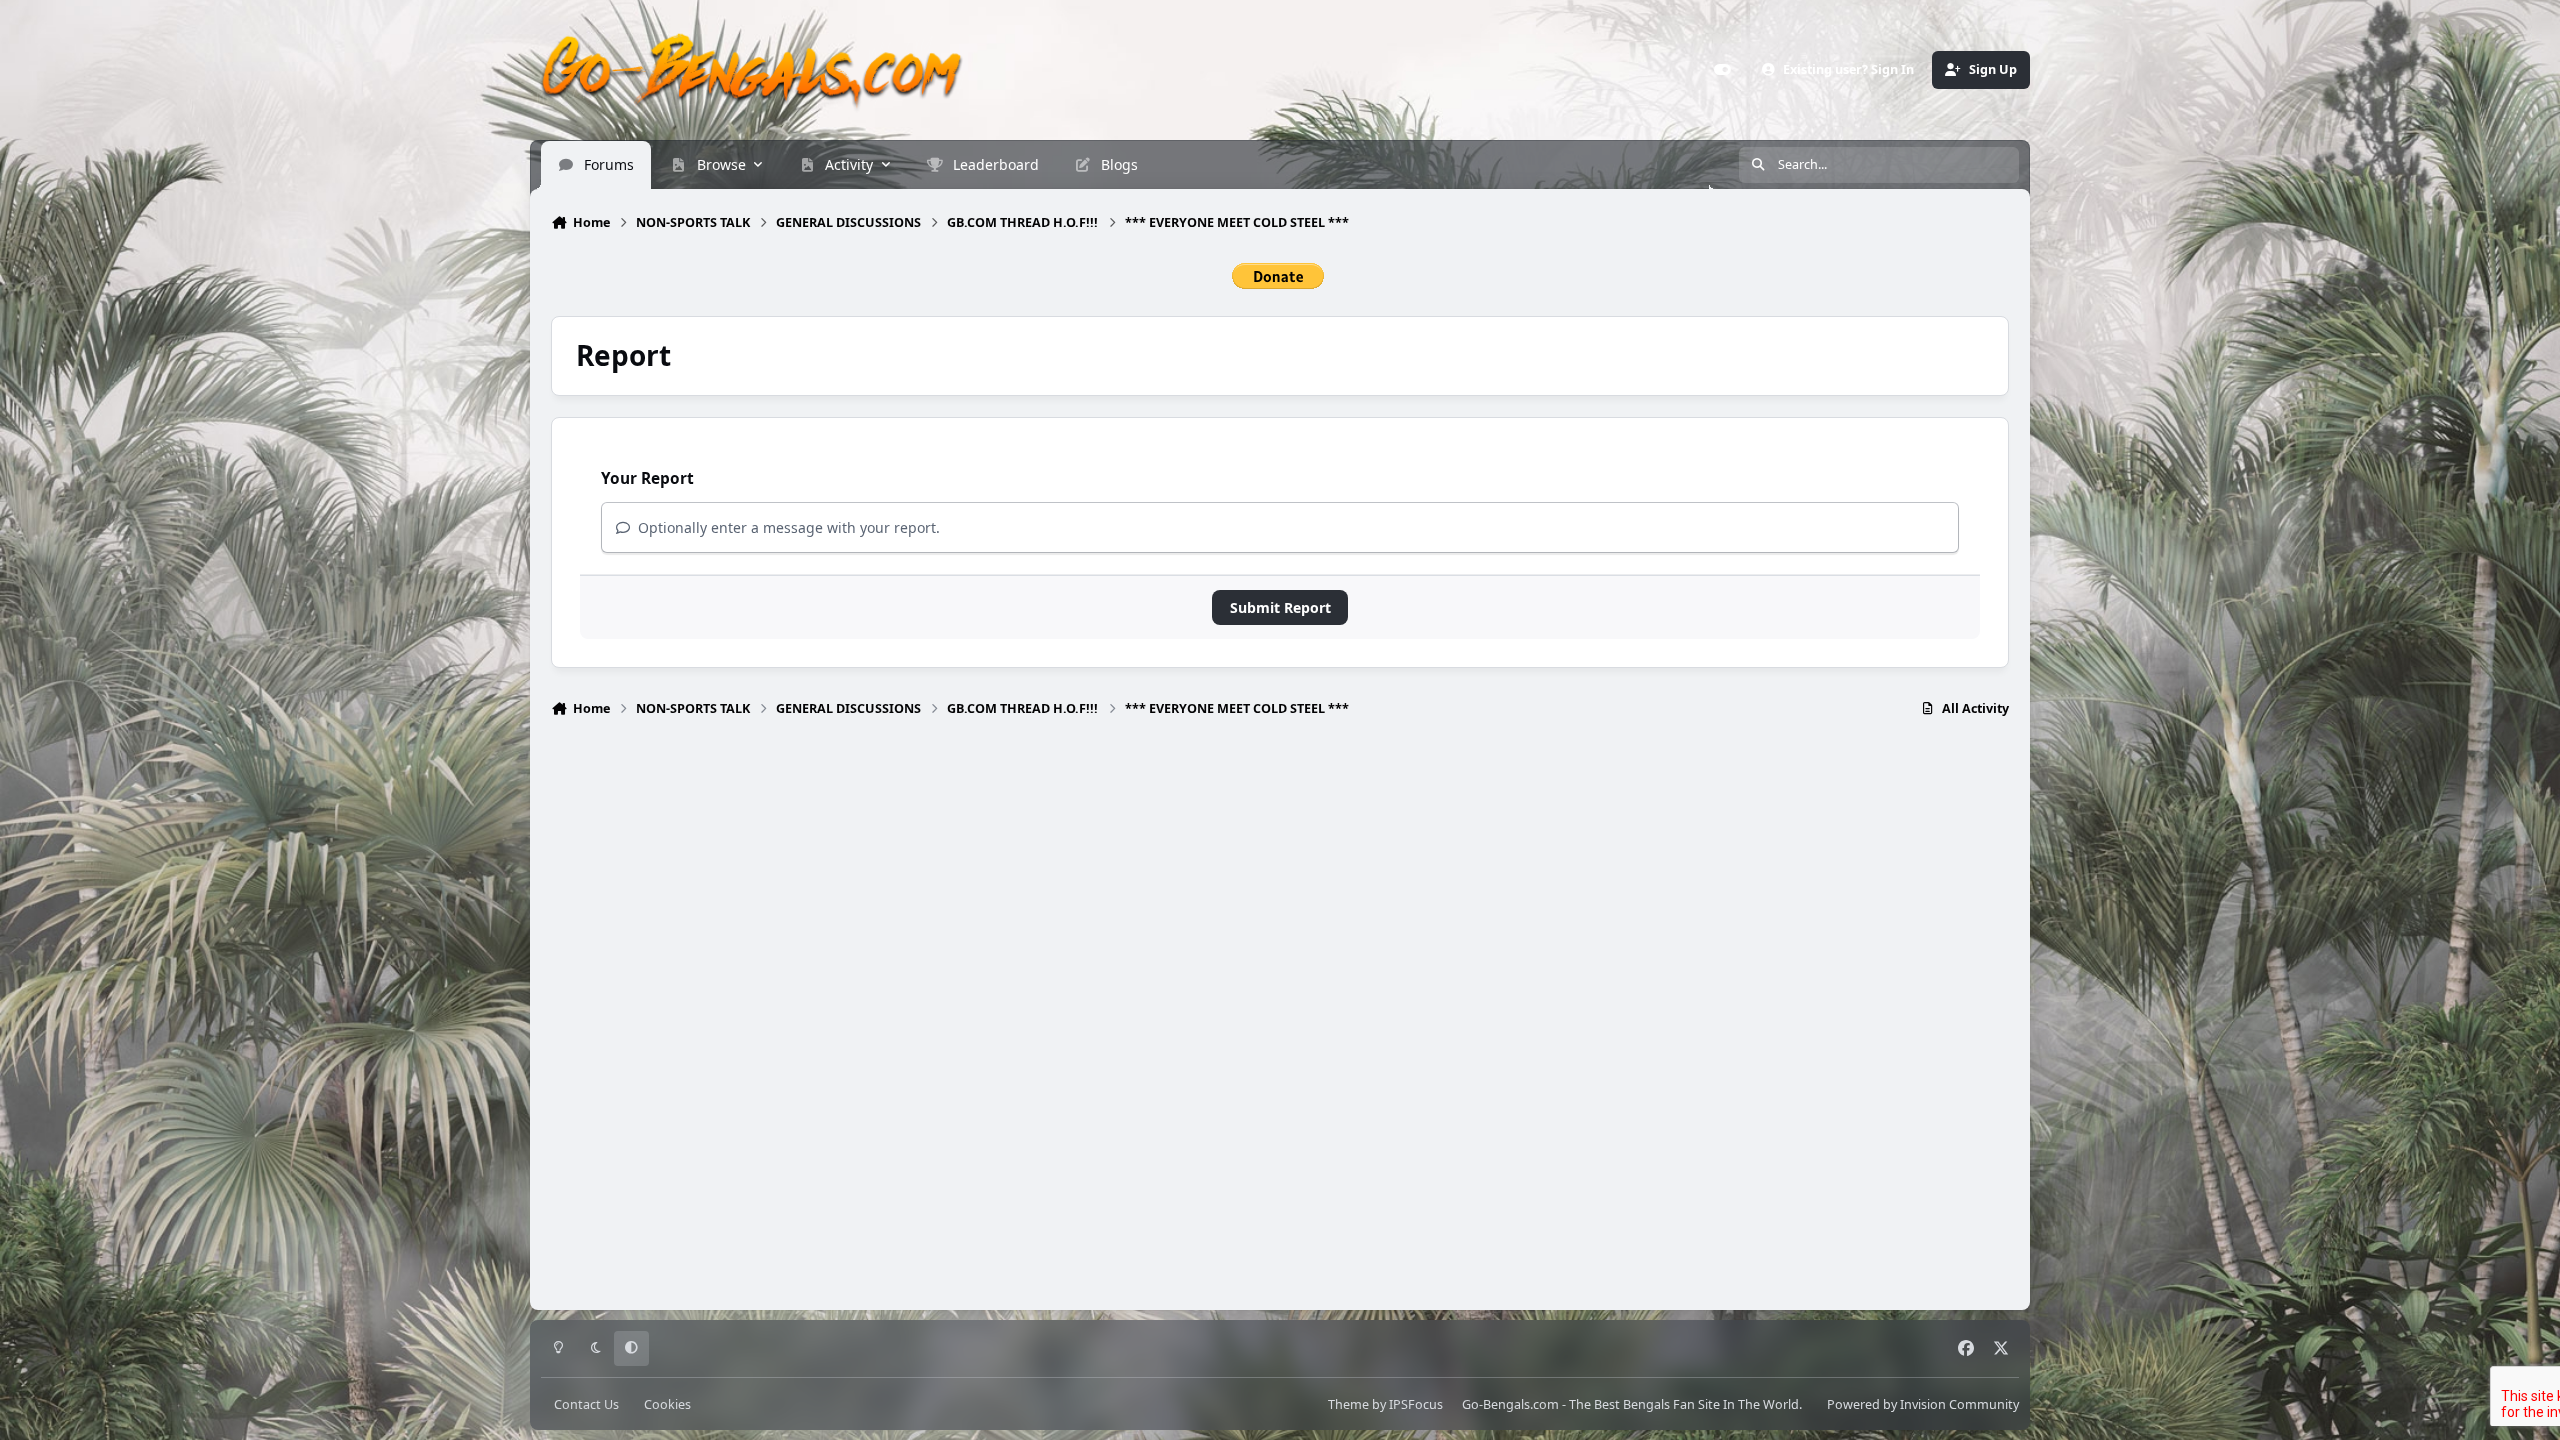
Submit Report (1280, 607)
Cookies (667, 1404)
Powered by (1923, 1404)
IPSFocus (1416, 1404)
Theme (1348, 1404)
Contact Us (586, 1404)
